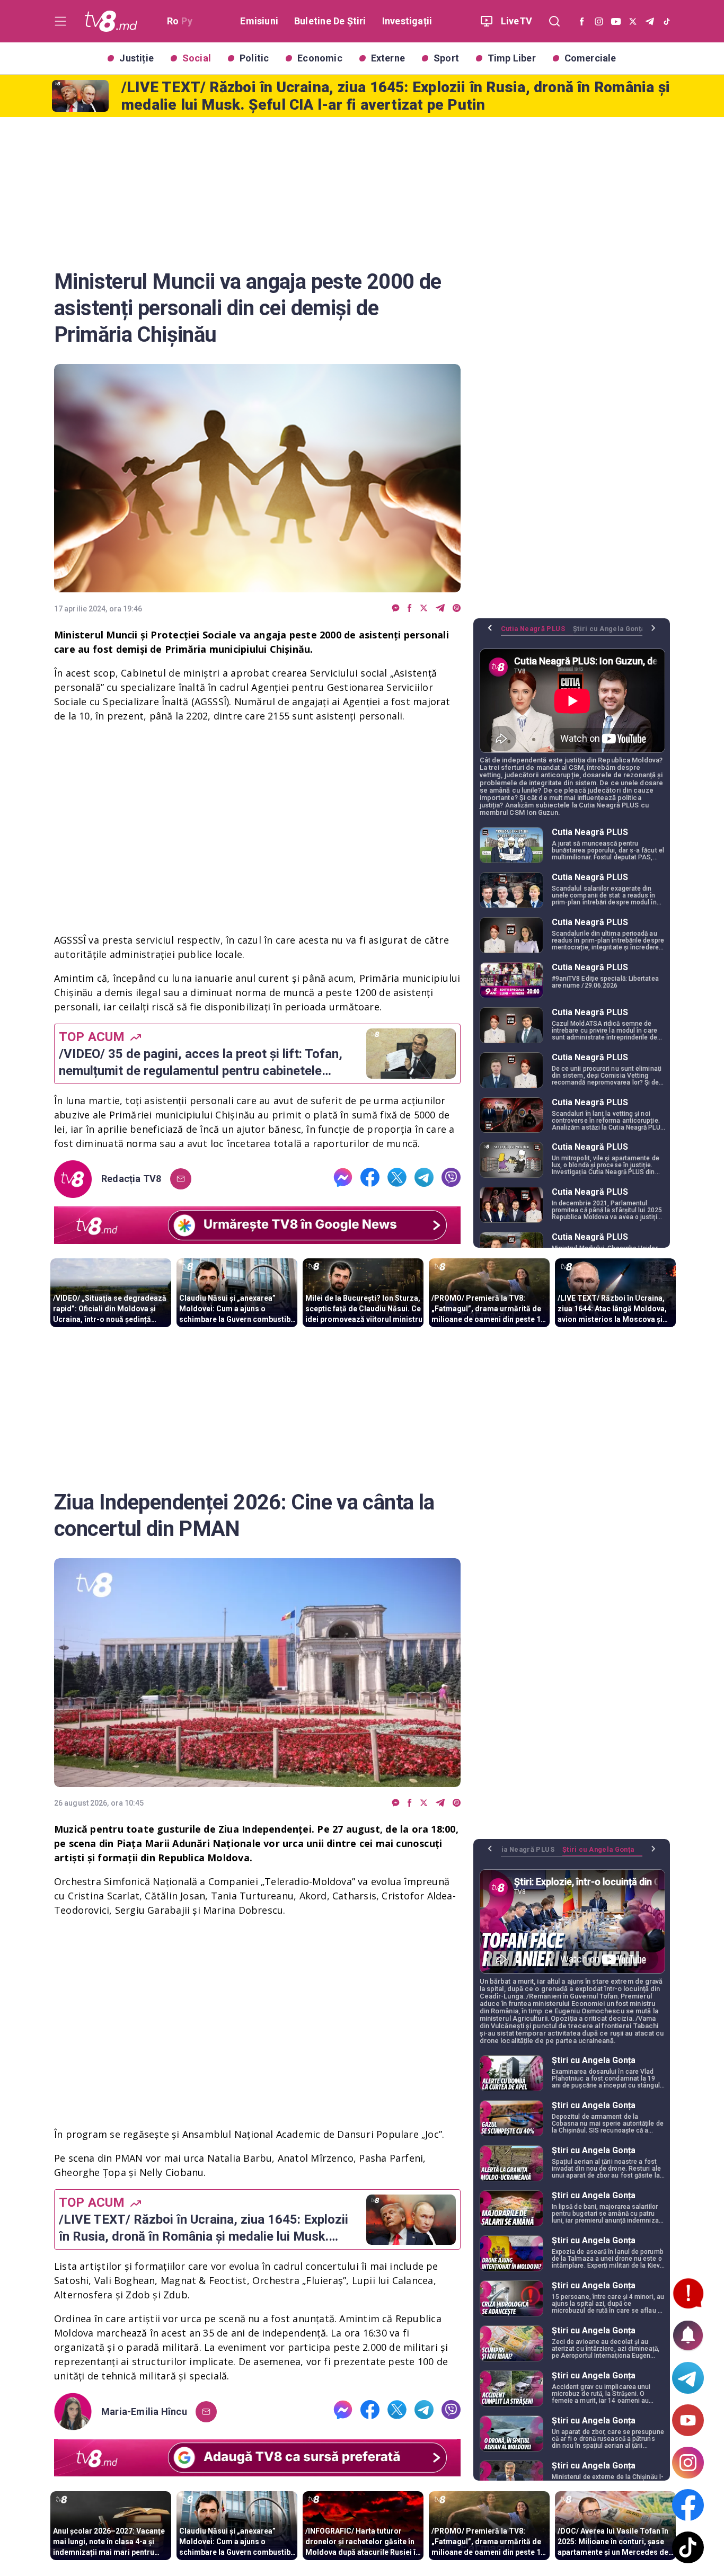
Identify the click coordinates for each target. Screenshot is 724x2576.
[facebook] (410, 609)
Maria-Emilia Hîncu (144, 2412)
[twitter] (424, 609)
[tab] (537, 633)
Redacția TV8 (131, 1179)
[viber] (457, 609)
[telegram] (440, 609)
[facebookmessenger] (396, 609)
